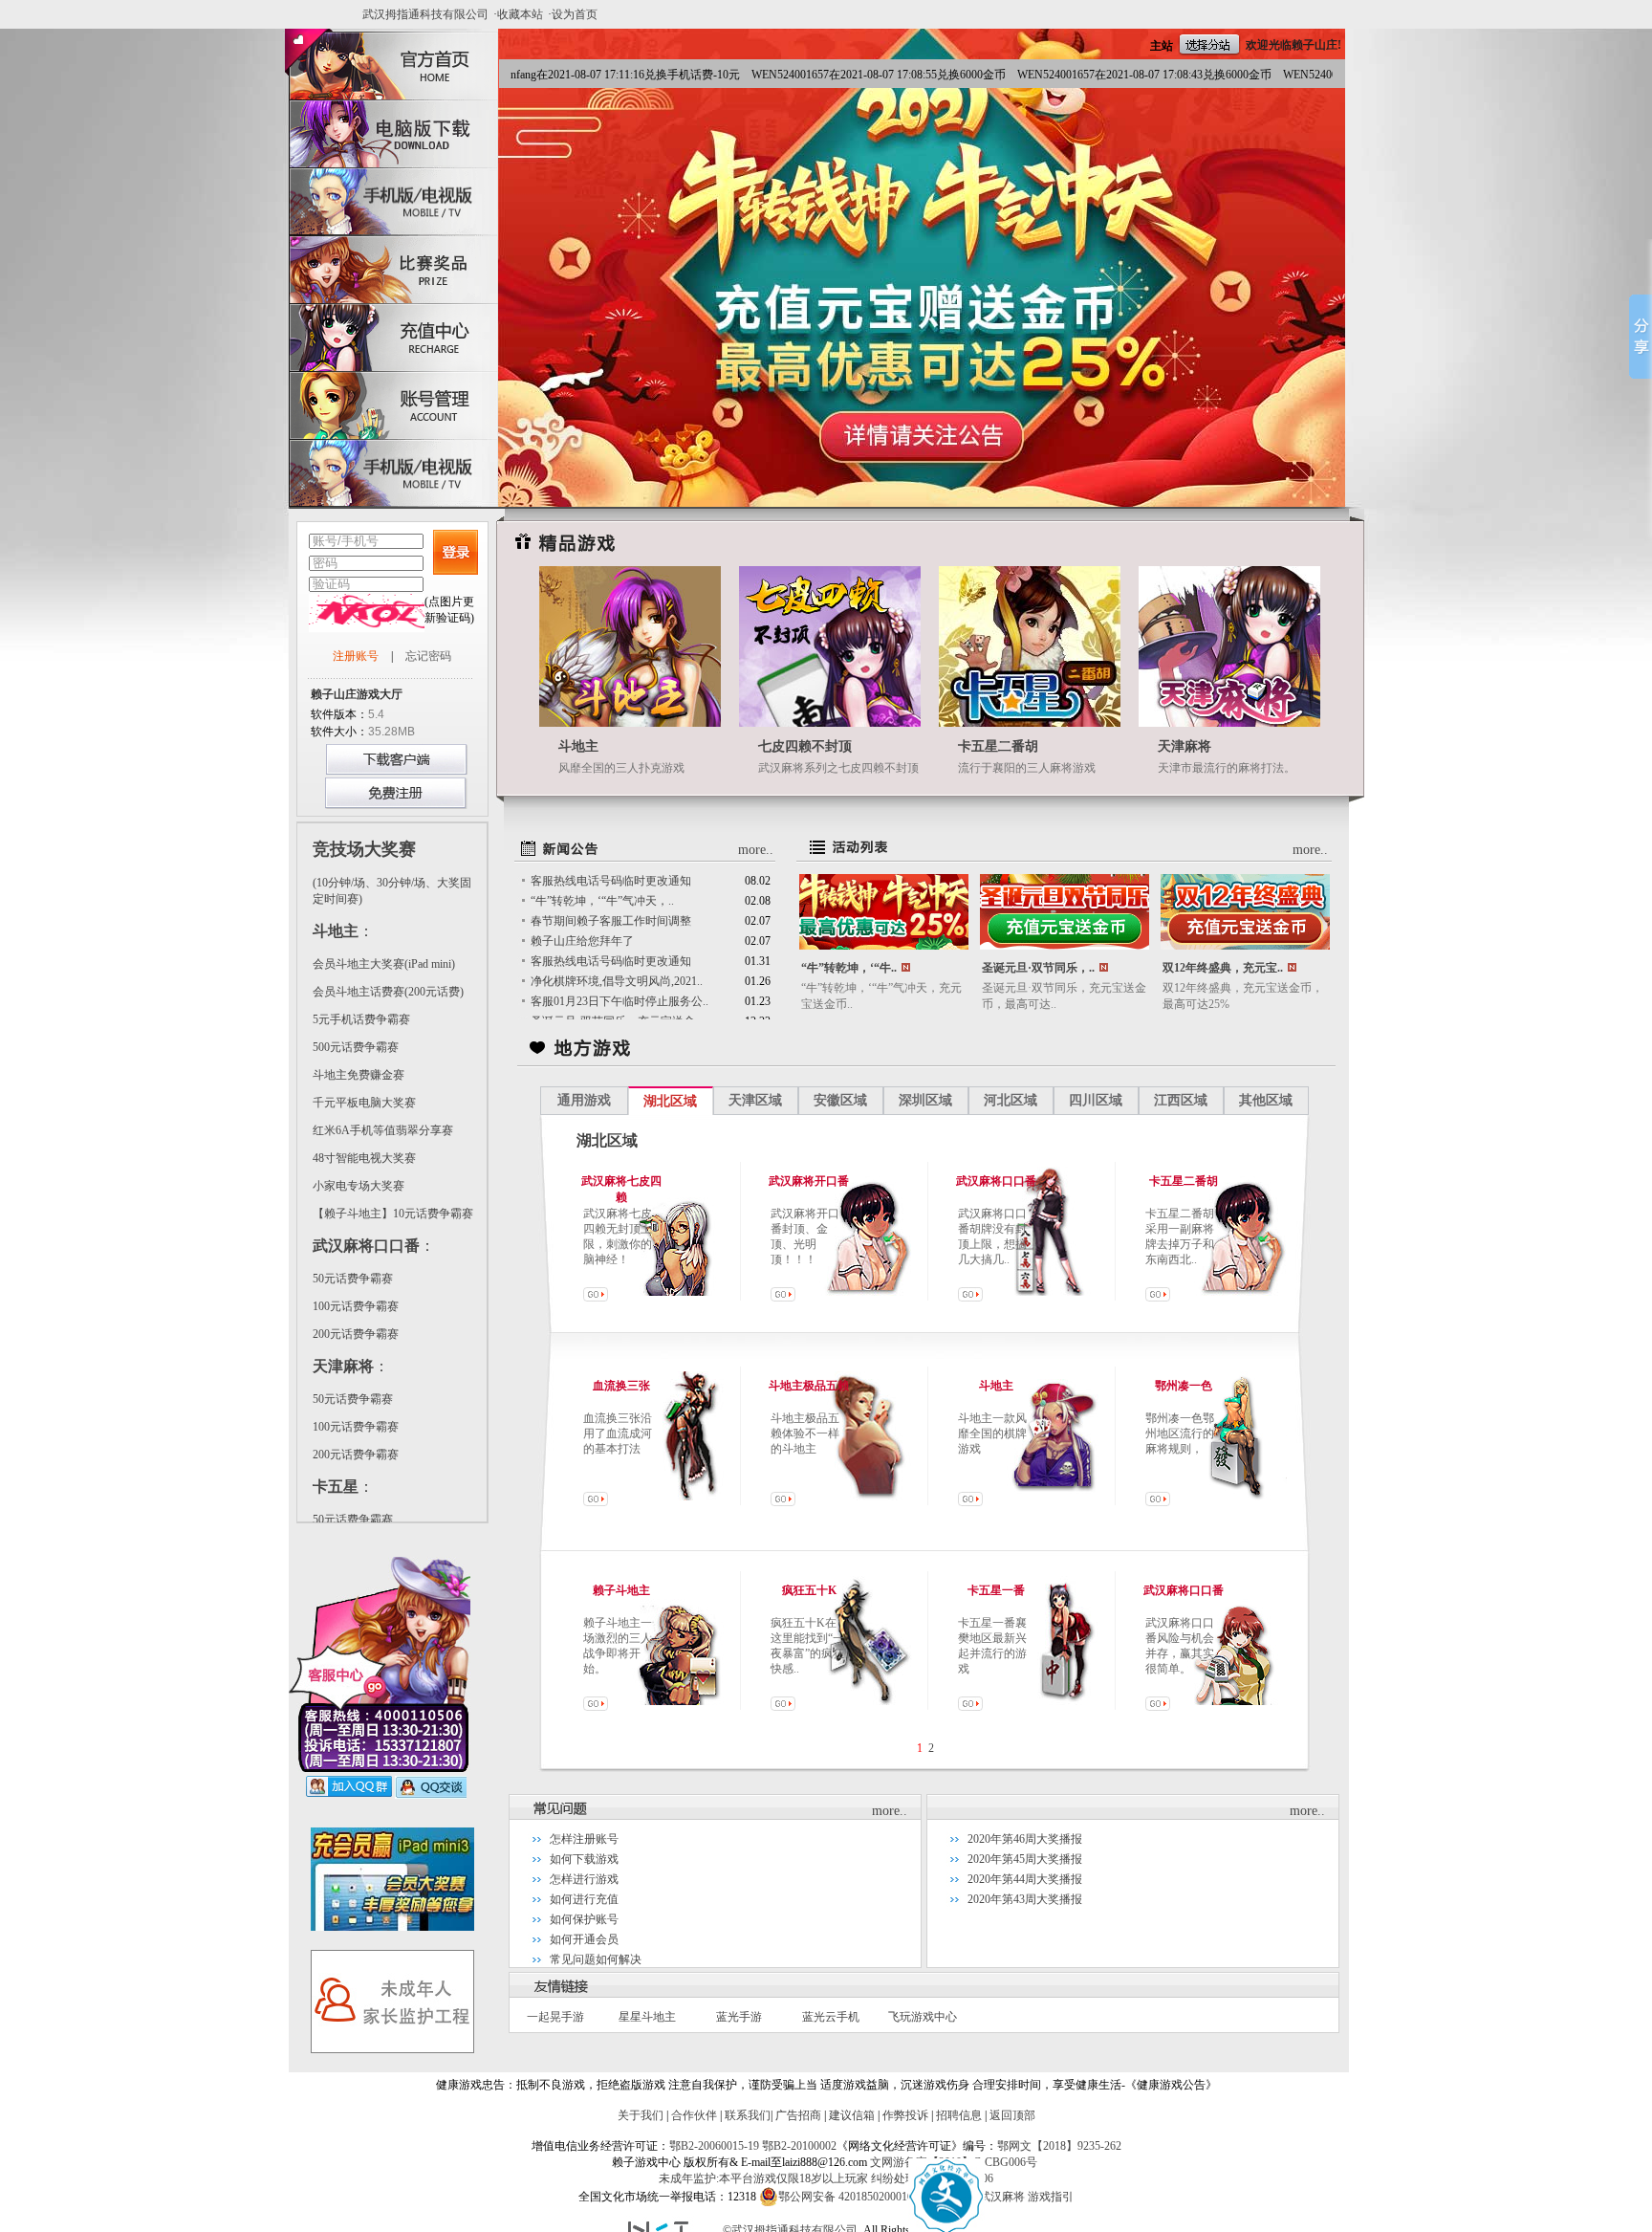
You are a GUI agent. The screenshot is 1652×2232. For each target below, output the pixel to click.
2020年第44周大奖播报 (1025, 1879)
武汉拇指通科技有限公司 (425, 14)
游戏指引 (1051, 2197)
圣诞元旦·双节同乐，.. (1038, 968)
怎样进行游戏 (584, 1879)
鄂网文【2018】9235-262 (1059, 2146)
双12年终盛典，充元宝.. (1223, 968)
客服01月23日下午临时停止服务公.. (619, 1001)
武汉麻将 (1002, 2197)
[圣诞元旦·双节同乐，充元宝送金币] (1065, 946)
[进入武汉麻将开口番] (783, 1298)
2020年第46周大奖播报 (1025, 1839)
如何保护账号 (584, 1919)
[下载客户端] (396, 771)
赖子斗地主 (621, 1590)
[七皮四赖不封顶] (830, 723)
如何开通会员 (584, 1939)
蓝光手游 (739, 2017)
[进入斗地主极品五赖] (783, 1502)
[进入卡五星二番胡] (1158, 1298)
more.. (756, 850)
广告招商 (798, 2115)
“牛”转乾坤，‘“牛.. (849, 968)
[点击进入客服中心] (380, 1768)
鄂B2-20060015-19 (714, 2146)
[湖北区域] (392, 1927)
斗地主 (578, 746)
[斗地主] (630, 723)
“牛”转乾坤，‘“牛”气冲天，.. (602, 901)
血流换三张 (621, 1386)
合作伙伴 (694, 2115)
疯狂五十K (809, 1590)
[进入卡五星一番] (970, 1707)
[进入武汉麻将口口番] (970, 1298)
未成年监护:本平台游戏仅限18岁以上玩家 (763, 2178)
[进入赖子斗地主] (596, 1707)
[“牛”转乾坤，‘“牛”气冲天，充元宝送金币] (884, 946)
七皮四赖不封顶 (805, 746)
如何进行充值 (584, 1899)
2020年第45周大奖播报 (1025, 1859)
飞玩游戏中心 (923, 2017)
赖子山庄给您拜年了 (582, 941)
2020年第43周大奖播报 (1025, 1899)
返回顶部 (1012, 2115)
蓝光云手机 (831, 2017)
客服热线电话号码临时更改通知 (611, 881)
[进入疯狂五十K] (783, 1707)
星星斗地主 (647, 2017)
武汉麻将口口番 (996, 1181)
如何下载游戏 (584, 1859)
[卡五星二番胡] (1030, 723)
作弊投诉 (905, 2115)
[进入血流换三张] (596, 1502)
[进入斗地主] (970, 1502)
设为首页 (575, 14)
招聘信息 (959, 2115)
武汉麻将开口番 (809, 1181)
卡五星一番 (996, 1590)
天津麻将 (1185, 746)
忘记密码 (428, 656)
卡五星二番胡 (998, 746)
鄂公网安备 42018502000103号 (854, 2197)
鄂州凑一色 (1184, 1386)
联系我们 (748, 2115)
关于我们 (641, 2115)
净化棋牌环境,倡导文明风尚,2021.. (617, 981)
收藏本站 (520, 14)
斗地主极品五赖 (809, 1386)
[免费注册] (396, 805)
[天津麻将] (1229, 723)
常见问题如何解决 (596, 1959)
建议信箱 (852, 2115)
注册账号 (356, 656)
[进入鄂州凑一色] (1158, 1502)
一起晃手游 (555, 2017)
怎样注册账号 (584, 1839)
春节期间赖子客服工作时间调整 (611, 921)
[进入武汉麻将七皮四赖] (596, 1298)
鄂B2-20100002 (799, 2146)
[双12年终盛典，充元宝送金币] (1245, 946)
